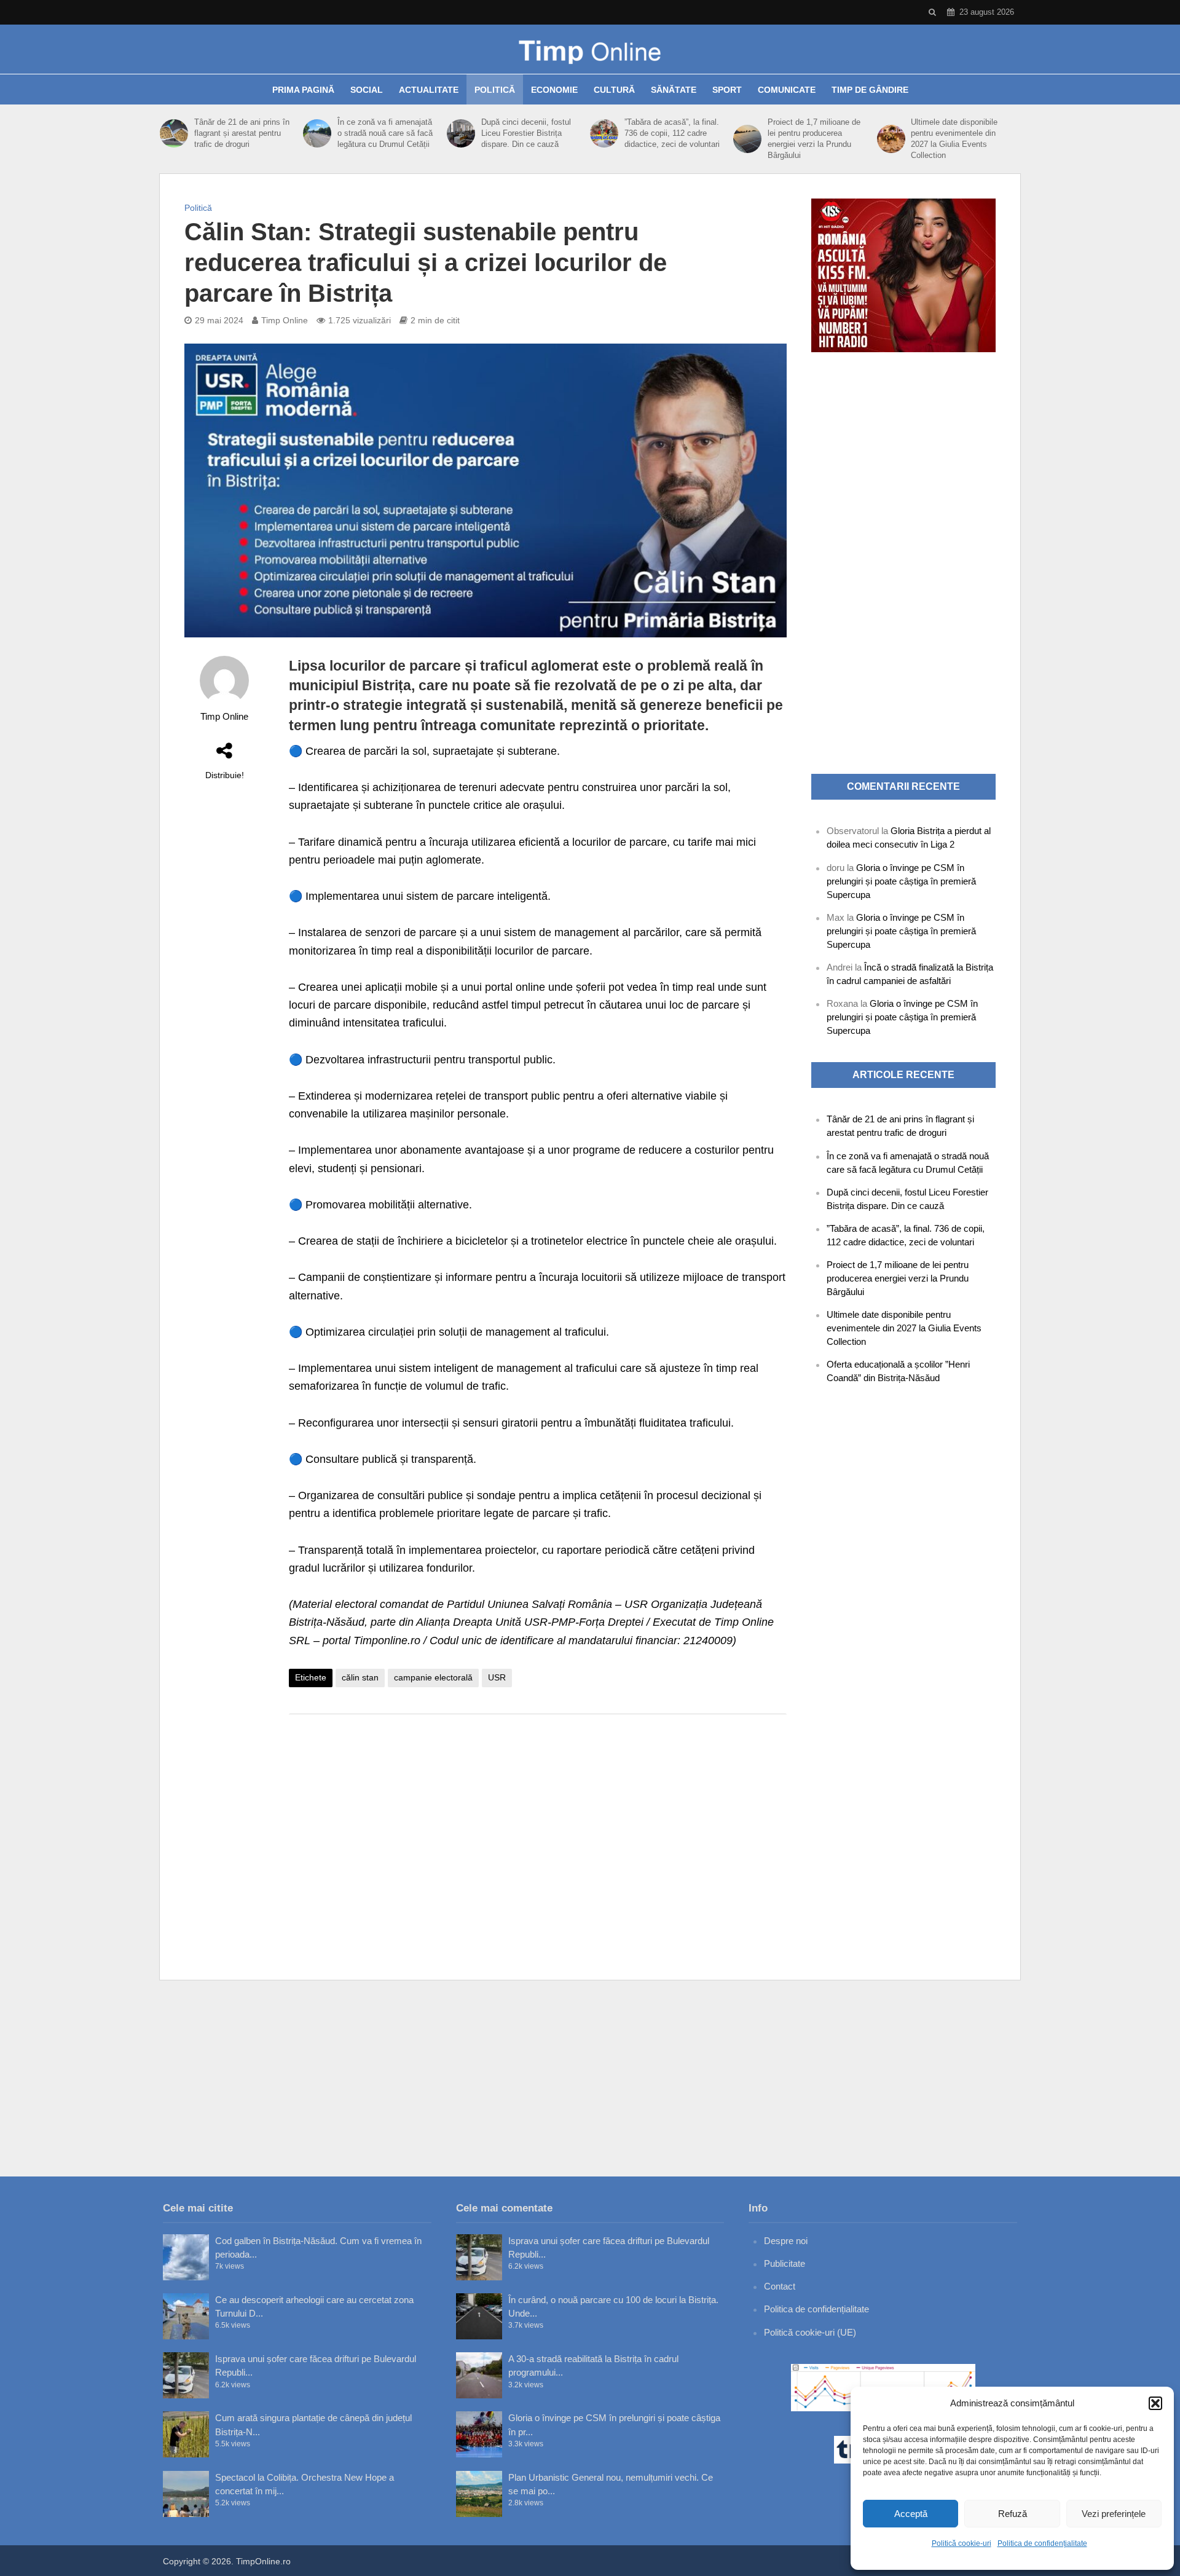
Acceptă (911, 2514)
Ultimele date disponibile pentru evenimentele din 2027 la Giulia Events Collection (954, 139)
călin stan (360, 1677)
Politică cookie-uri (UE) (810, 2332)
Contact (780, 2286)
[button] (1155, 2403)
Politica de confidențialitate (1042, 2543)
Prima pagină (303, 90)
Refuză (1013, 2514)
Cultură (614, 90)
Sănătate (674, 90)
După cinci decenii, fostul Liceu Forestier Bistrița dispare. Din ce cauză (526, 133)
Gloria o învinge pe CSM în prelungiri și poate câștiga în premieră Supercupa (901, 881)
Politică (495, 90)
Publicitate (785, 2263)
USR (497, 1677)
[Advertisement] (538, 1822)
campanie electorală (433, 1677)
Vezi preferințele (1114, 2514)
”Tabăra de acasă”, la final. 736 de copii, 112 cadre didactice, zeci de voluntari (672, 133)
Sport (727, 90)
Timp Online (285, 320)
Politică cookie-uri (962, 2543)
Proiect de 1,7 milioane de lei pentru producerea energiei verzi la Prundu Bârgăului (814, 139)
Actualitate (429, 90)
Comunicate (787, 90)
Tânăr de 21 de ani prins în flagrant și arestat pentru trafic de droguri (242, 133)
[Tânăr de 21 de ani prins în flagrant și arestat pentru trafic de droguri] (174, 133)
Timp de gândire (870, 90)
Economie (554, 90)
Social (367, 90)
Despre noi (786, 2241)
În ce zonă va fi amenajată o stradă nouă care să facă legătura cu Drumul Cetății (385, 133)
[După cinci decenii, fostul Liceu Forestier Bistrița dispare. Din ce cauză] (461, 133)
